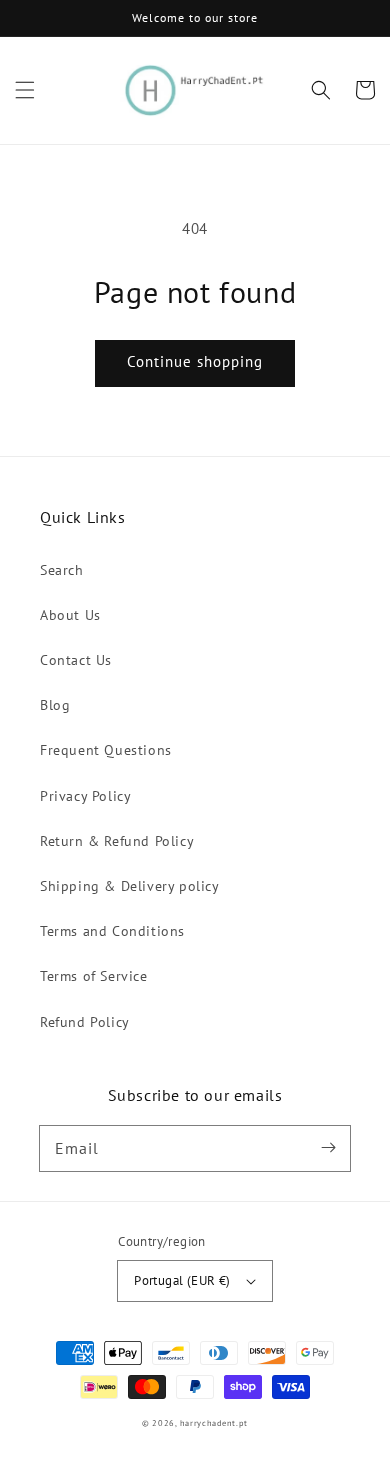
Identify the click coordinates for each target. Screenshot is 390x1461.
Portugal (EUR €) (182, 1280)
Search (62, 570)
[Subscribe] (328, 1148)
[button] (25, 90)
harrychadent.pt (214, 1423)
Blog (55, 705)
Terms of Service (94, 976)
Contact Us (76, 660)
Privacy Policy (85, 796)
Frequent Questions (106, 750)
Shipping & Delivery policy (130, 886)
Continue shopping (195, 361)
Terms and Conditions (112, 931)
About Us (70, 615)
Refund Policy (85, 1022)
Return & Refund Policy (117, 841)
